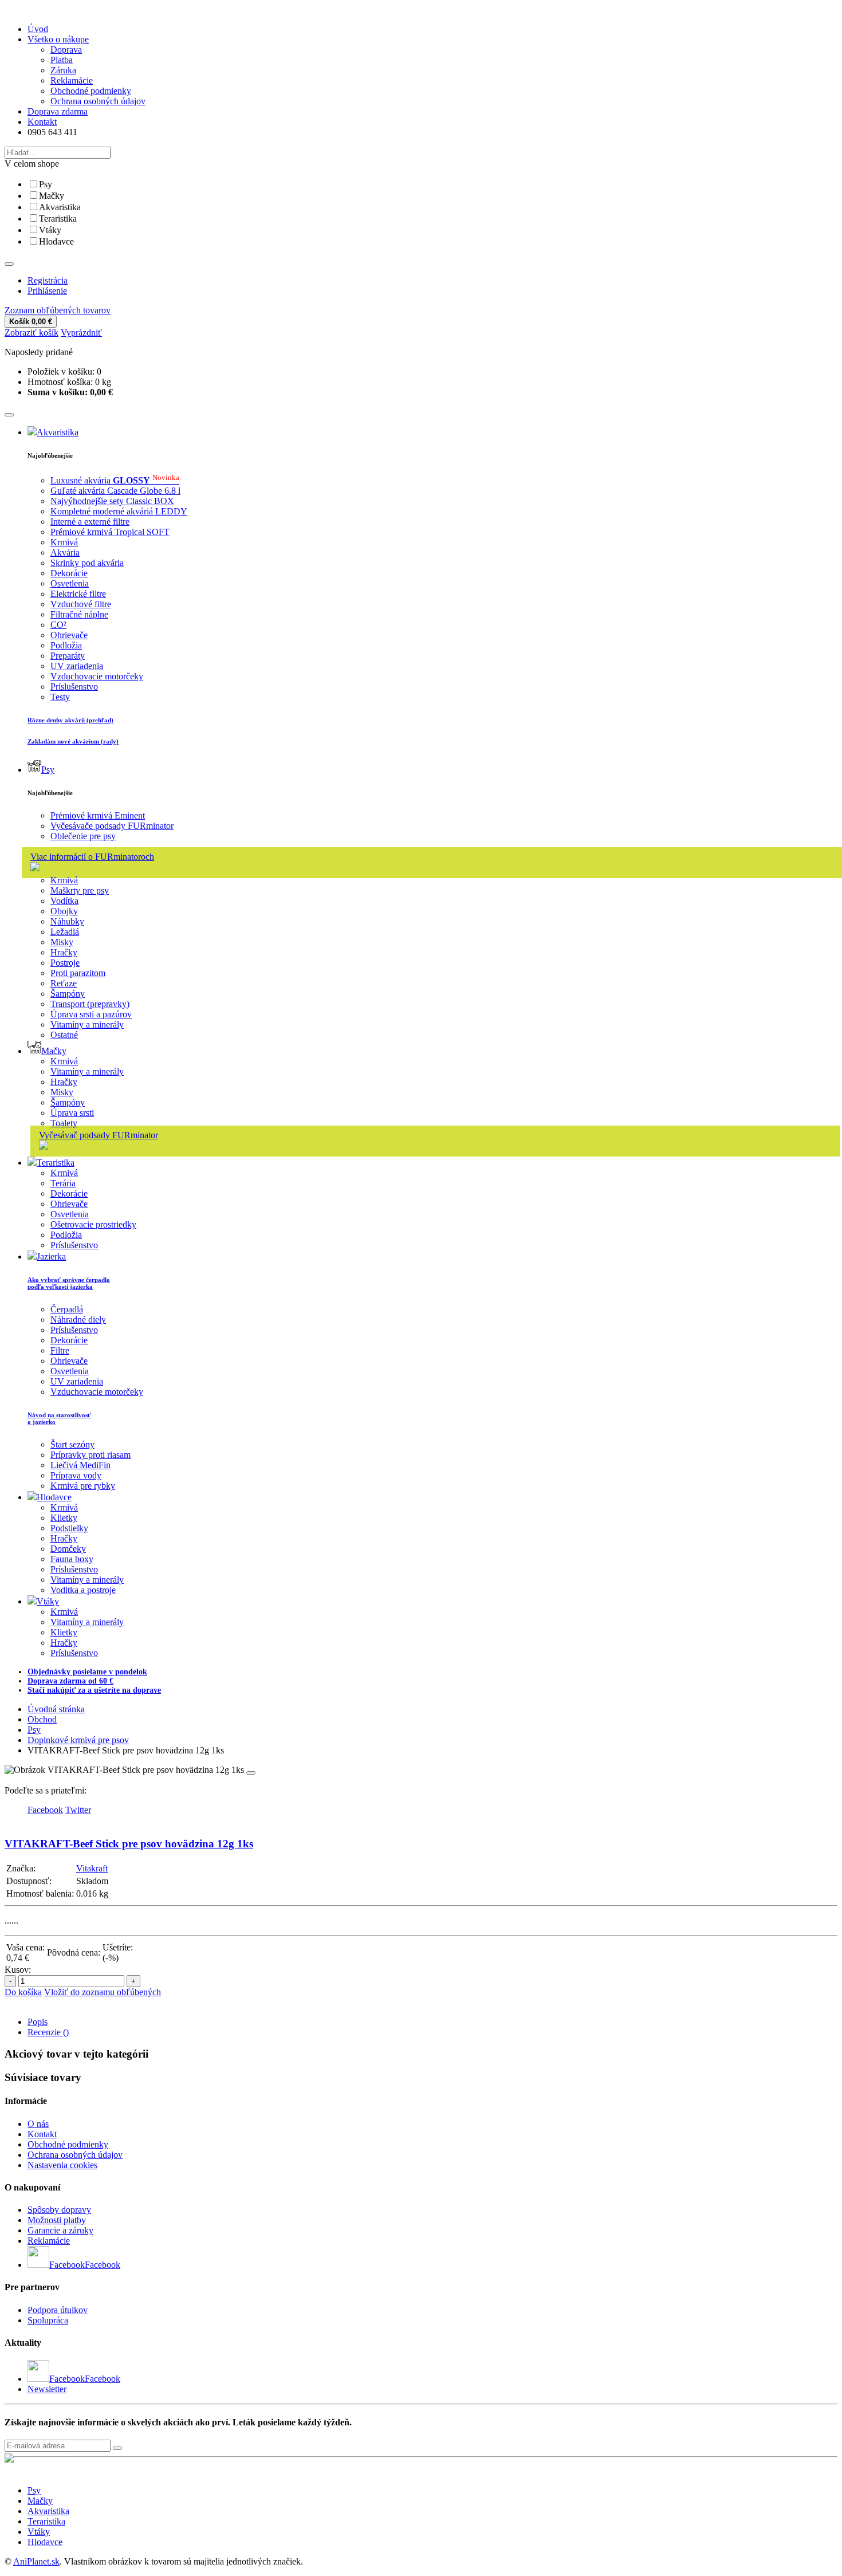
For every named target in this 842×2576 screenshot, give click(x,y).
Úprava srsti (72, 1113)
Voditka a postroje (83, 1590)
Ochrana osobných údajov (98, 101)
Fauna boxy (72, 1559)
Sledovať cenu (143, 2002)
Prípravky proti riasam (91, 1455)
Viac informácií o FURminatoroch (92, 857)
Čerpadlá (67, 1309)
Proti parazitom (78, 973)
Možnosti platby (57, 2220)
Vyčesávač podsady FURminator (99, 1135)
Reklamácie (72, 80)
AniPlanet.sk (36, 2561)
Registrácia (48, 280)
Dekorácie (69, 573)
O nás (38, 2124)
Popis (38, 2022)
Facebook (103, 2265)
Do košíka (23, 1992)
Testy (60, 697)
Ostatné (64, 1035)
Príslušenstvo (74, 687)
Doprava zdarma (58, 111)
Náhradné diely (78, 1320)
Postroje (65, 963)
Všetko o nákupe (58, 39)
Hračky (64, 952)
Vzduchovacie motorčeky (97, 676)
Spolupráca (48, 2320)
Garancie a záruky (60, 2230)
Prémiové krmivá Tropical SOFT (110, 532)
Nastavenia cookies (62, 2165)
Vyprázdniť (81, 333)
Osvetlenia (70, 583)
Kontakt (42, 122)
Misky (62, 942)
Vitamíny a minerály (87, 1024)
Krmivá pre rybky (83, 1486)
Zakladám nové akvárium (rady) (73, 741)
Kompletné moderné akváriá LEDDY (119, 511)
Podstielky (69, 1528)
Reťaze (64, 983)
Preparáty (68, 656)
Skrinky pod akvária (87, 563)
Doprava (66, 50)
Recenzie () (48, 2032)
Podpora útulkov (58, 2310)
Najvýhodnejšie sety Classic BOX (112, 501)
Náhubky (67, 921)
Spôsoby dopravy (59, 2210)
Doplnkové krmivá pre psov (78, 1740)
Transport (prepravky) (90, 1004)
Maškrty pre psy (80, 890)
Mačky (52, 196)
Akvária (65, 552)
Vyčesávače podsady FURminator (112, 826)
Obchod (42, 1719)
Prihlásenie (47, 291)
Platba (62, 60)
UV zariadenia (77, 666)
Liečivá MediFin (80, 1465)
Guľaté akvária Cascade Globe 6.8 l (115, 491)
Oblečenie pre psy (83, 836)
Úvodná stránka (56, 1709)
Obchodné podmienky (91, 91)
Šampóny (68, 994)
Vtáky (50, 230)
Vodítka (64, 901)
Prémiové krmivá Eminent (98, 815)
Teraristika (58, 219)
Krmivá (64, 542)
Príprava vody (76, 1475)
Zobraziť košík (32, 333)
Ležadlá (65, 932)
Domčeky (68, 1549)
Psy (46, 184)
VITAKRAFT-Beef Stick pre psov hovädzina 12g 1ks (129, 1844)
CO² (58, 625)
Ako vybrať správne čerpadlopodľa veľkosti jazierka (69, 1283)
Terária (63, 1183)
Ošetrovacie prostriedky (93, 1224)
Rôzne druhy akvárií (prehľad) (70, 720)
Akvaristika (60, 207)
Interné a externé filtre (90, 522)
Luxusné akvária (115, 480)
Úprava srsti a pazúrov (91, 1014)
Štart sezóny (72, 1444)
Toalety (64, 1123)
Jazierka (51, 1256)
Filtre (60, 1350)
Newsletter (47, 2389)
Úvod (38, 29)
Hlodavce (56, 241)
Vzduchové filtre (81, 604)
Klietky (64, 1518)
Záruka (63, 70)
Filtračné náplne (79, 614)
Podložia (66, 645)
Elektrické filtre (78, 594)
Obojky (64, 911)
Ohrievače (69, 635)
